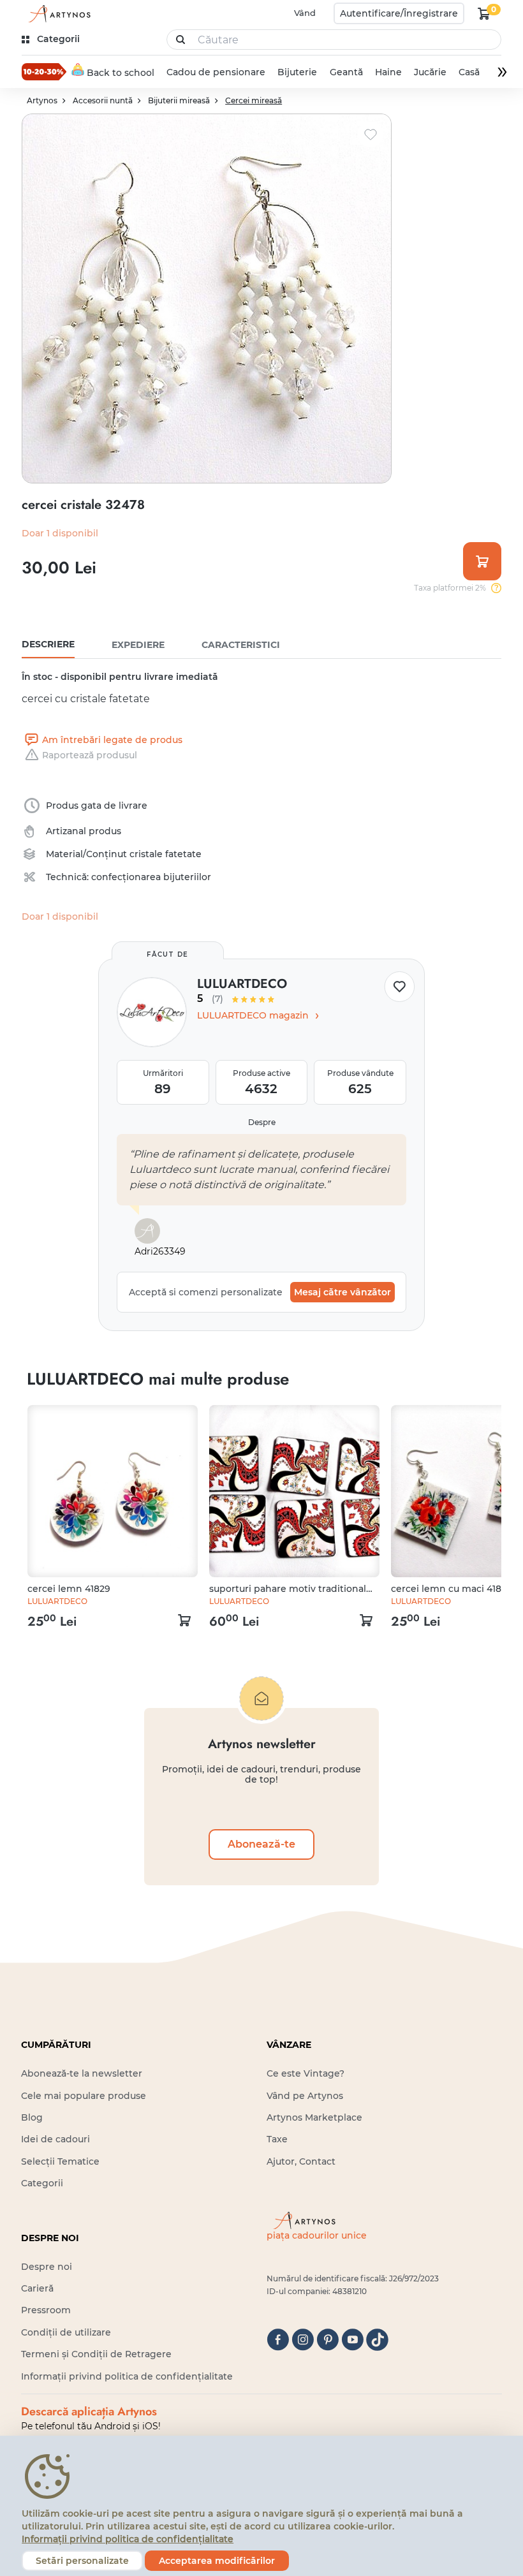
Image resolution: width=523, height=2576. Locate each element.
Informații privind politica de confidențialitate (127, 2376)
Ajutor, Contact (301, 2161)
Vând (305, 13)
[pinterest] (328, 2340)
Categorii (42, 2183)
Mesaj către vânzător (343, 1292)
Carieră (37, 2288)
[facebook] (278, 2340)
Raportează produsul (90, 755)
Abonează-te (261, 1844)
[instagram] (303, 2340)
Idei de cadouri (55, 2139)
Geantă (346, 72)
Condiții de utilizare (66, 2332)
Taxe (277, 2139)
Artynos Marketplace (314, 2117)
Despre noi (47, 2267)
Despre (262, 1122)
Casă (469, 72)
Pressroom (46, 2310)
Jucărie (430, 72)
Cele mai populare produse (84, 2096)
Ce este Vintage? (306, 2073)
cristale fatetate (166, 854)
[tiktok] (377, 2340)
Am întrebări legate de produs (112, 740)
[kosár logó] (484, 13)
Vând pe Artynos (305, 2096)
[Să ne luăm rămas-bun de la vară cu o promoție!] (44, 71)
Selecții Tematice (60, 2161)
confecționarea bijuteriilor (151, 877)
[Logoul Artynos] (57, 14)
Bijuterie (298, 72)
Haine (388, 72)
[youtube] (352, 2340)
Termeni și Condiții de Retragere (96, 2354)
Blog (32, 2117)
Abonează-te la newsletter (82, 2073)
